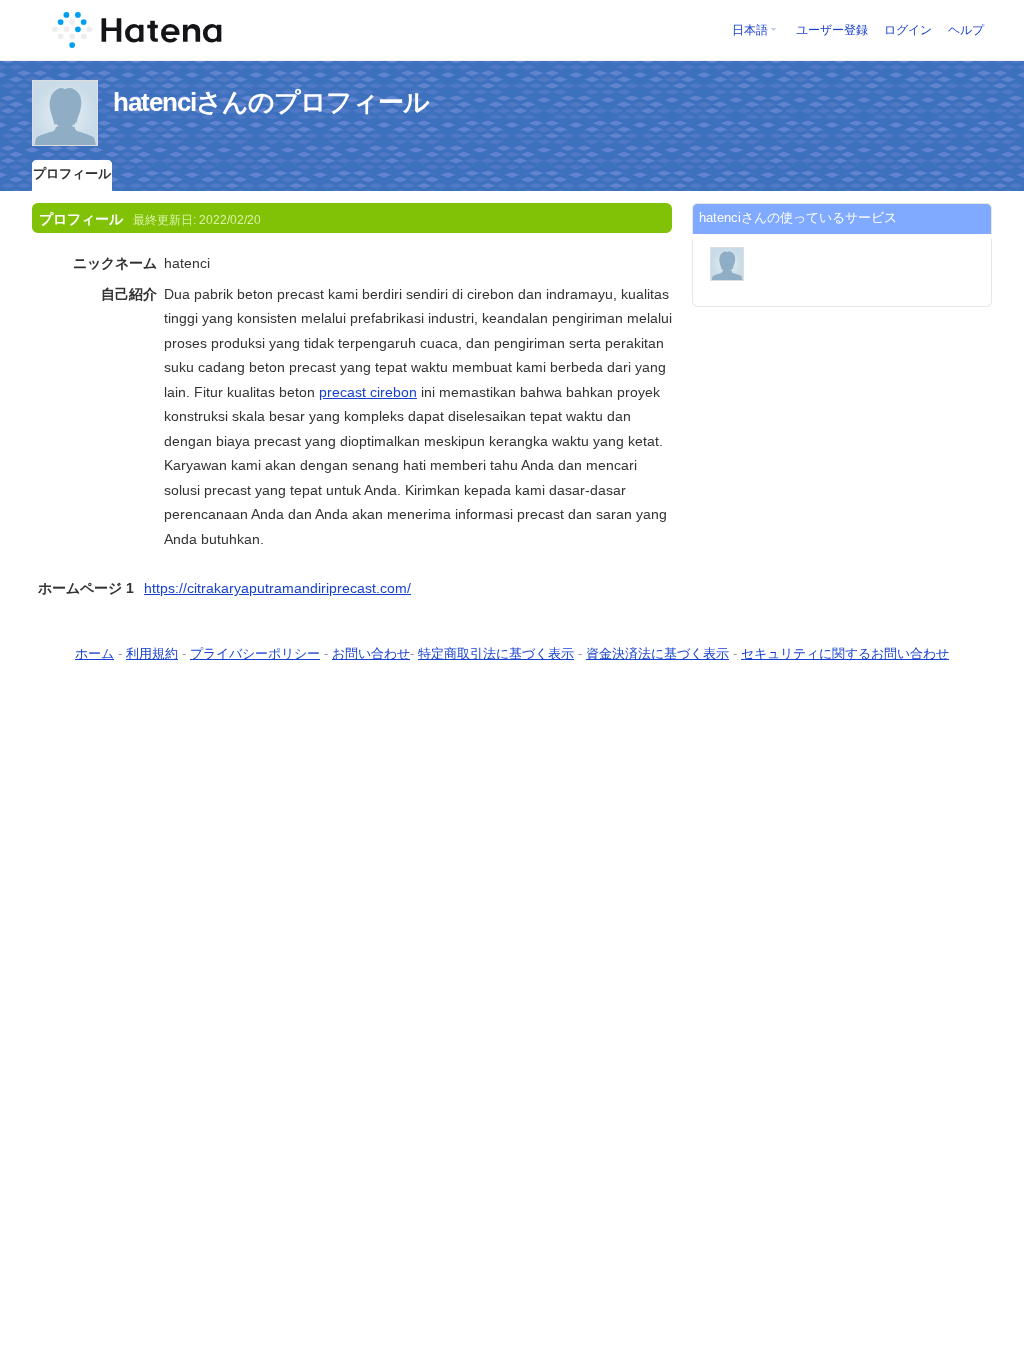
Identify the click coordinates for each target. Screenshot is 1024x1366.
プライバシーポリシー (255, 653)
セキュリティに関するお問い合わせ (845, 653)
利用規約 (152, 653)
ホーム (94, 653)
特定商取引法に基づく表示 (496, 653)
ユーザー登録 (832, 30)
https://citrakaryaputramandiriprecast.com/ (277, 588)
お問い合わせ (371, 653)
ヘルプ (966, 30)
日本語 (750, 30)
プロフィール (72, 173)
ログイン (908, 30)
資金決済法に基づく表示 (657, 653)
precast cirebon (368, 392)
